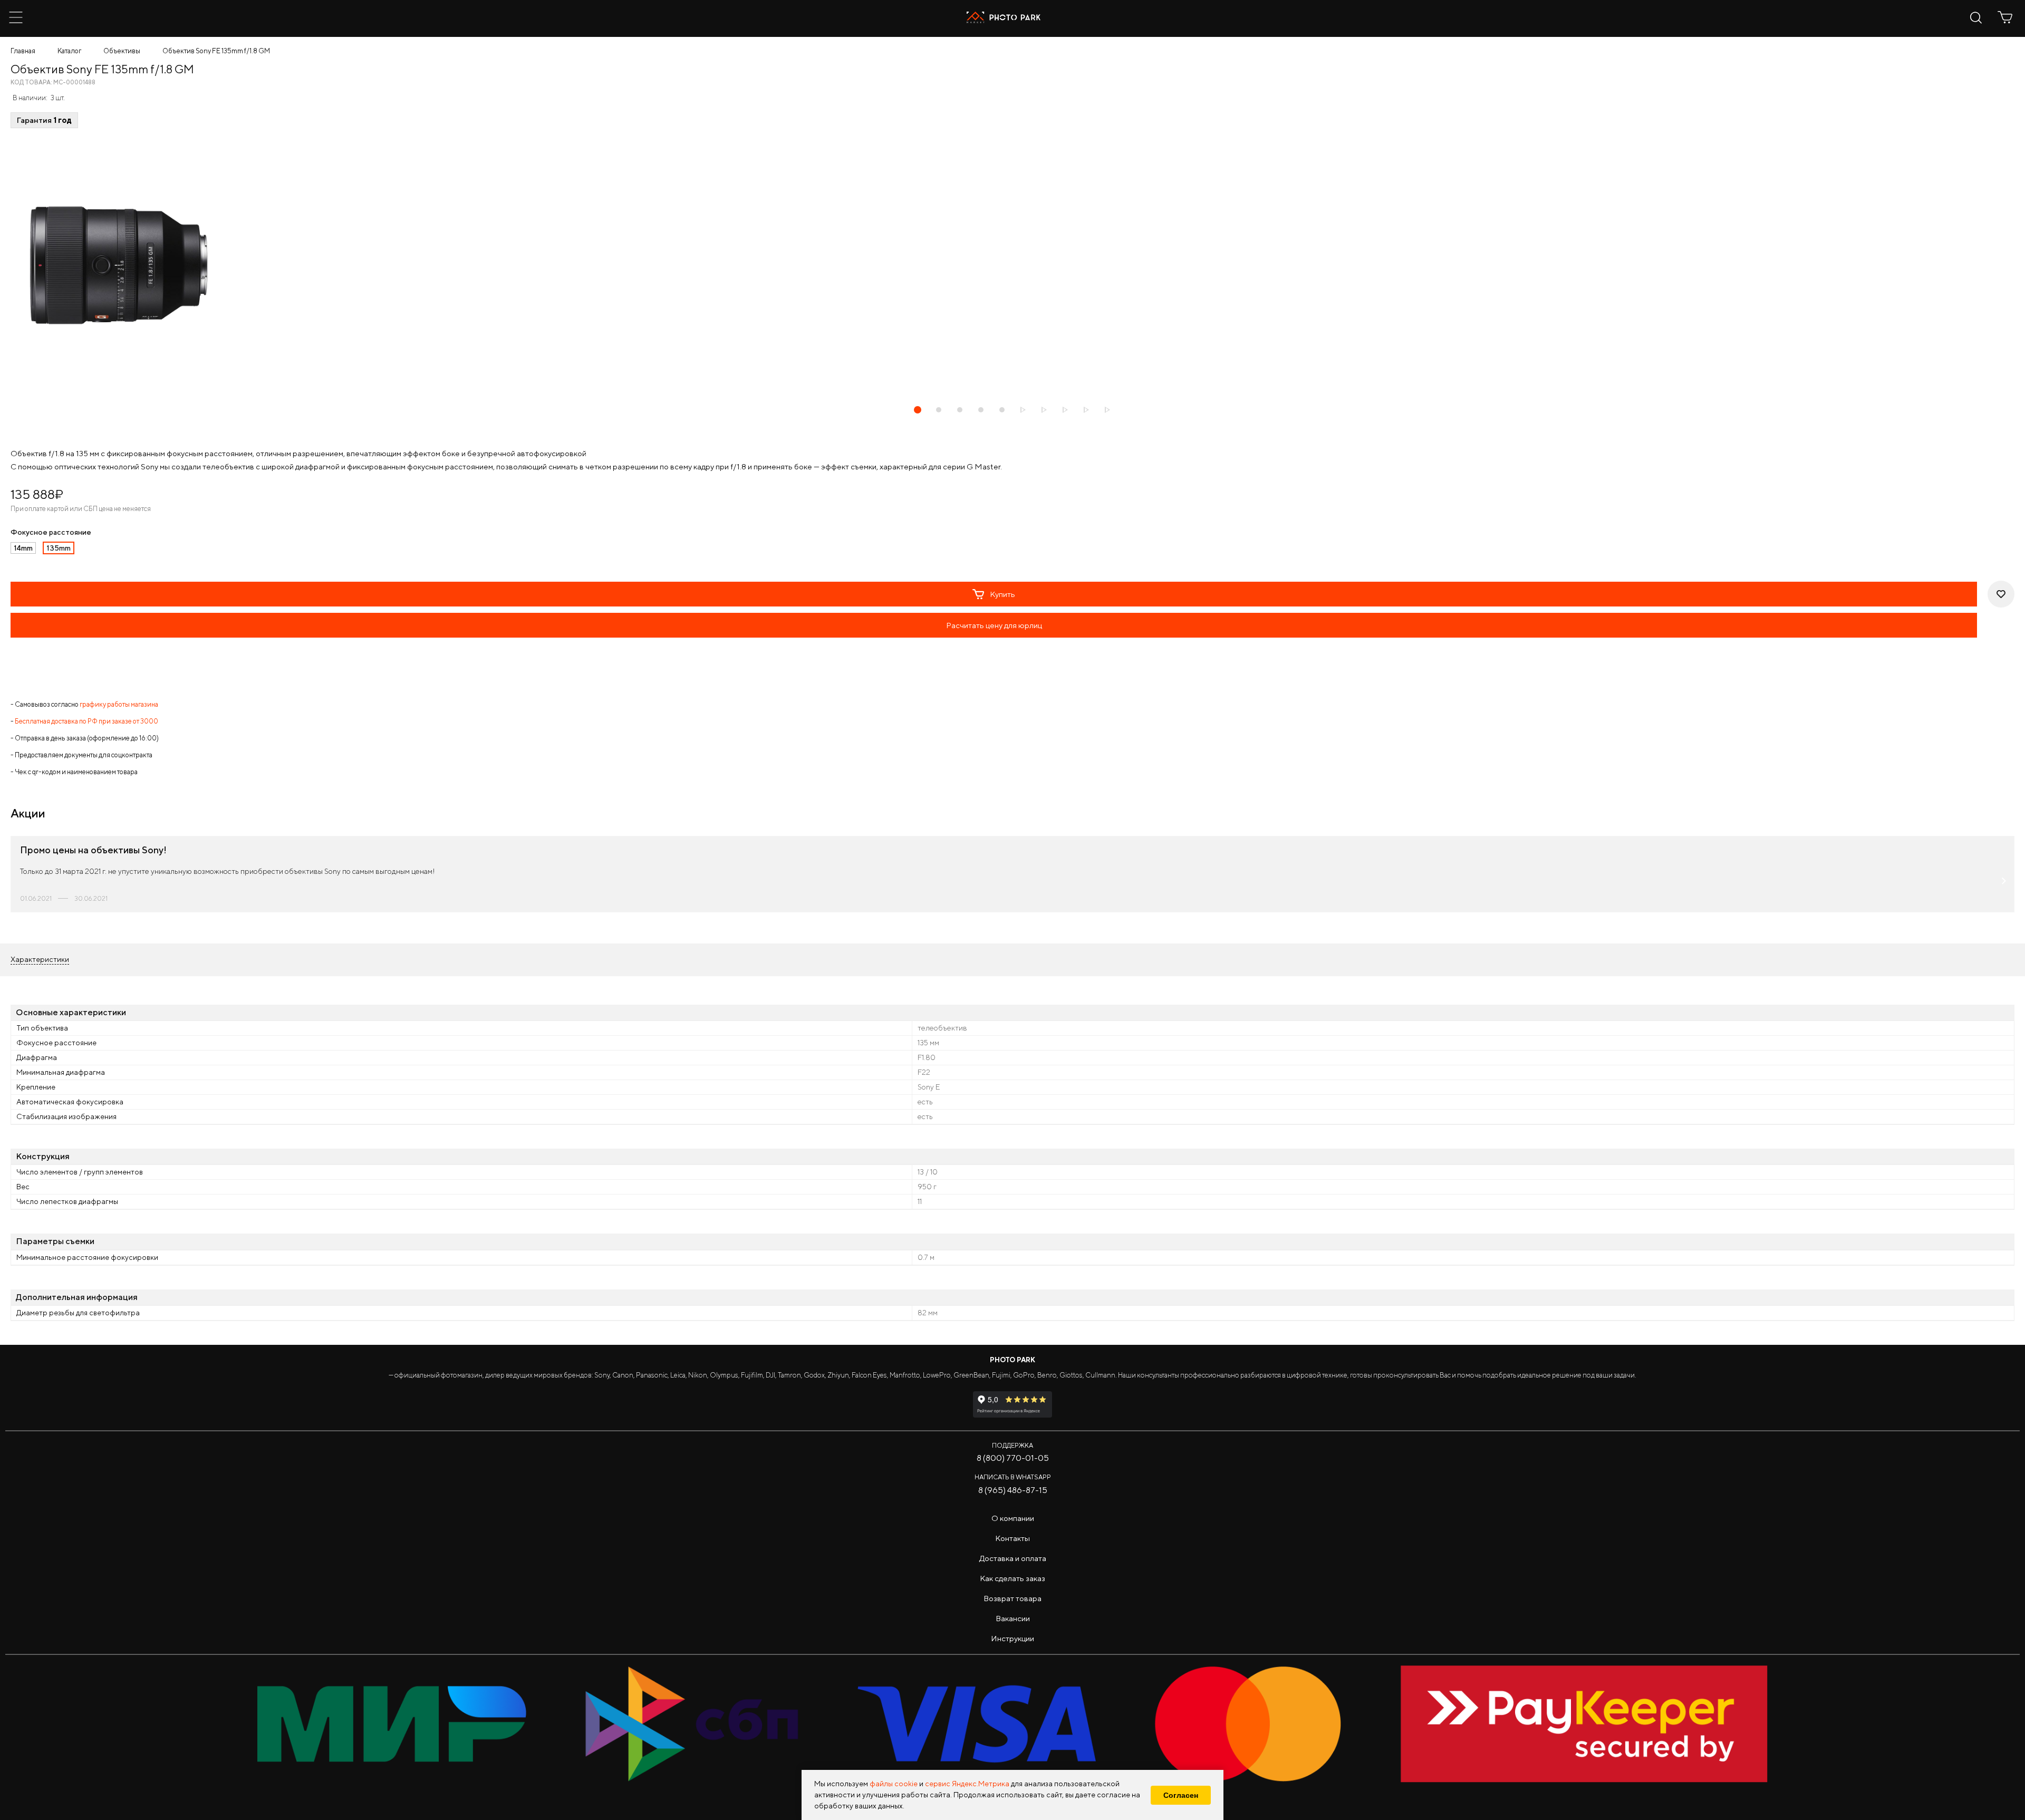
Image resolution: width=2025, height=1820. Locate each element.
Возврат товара (1012, 1598)
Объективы (122, 51)
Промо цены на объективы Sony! (93, 850)
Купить (1002, 594)
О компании (1013, 1518)
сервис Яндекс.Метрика (967, 1784)
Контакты (1012, 1538)
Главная (23, 51)
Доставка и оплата (1013, 1558)
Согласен (1181, 1795)
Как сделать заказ (1012, 1578)
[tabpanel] (1012, 265)
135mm (59, 548)
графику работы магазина (119, 704)
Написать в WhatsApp (1013, 1477)
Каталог (69, 51)
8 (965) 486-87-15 (1013, 1490)
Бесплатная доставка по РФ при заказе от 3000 (86, 721)
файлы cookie (894, 1784)
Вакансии (1013, 1618)
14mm (23, 548)
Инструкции (1012, 1638)
